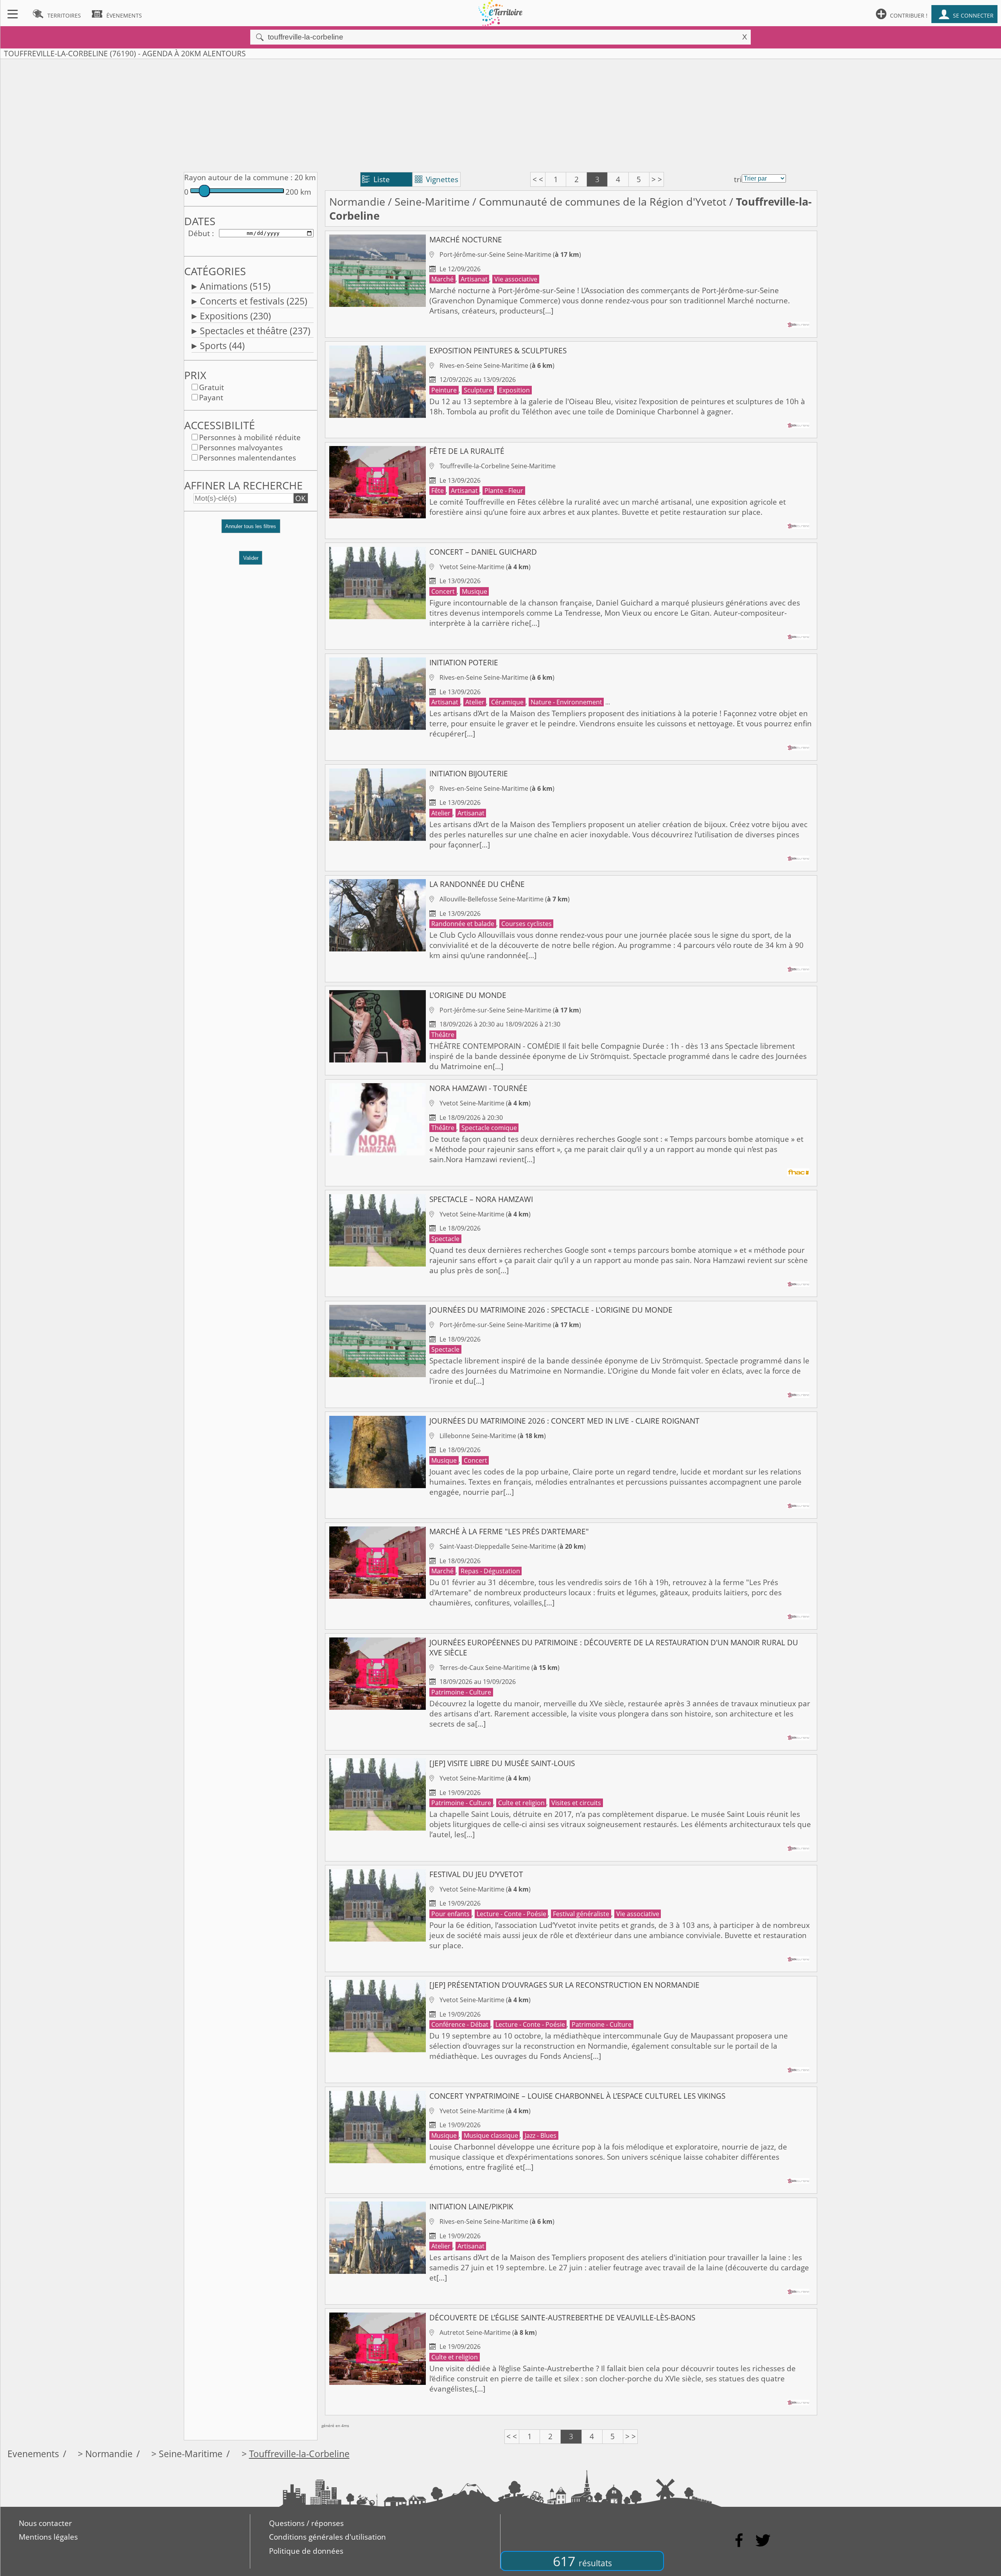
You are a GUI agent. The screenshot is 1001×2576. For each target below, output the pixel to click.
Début (199, 233)
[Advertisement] (500, 114)
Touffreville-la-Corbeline (299, 2454)
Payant (211, 398)
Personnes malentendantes (248, 458)
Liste (376, 179)
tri (738, 179)
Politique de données (306, 2551)
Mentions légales (48, 2537)
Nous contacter (45, 2523)
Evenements (33, 2454)
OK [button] (300, 498)
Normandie (357, 202)
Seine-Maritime (432, 202)
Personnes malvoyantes (241, 448)
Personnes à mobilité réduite (250, 437)
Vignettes (437, 179)
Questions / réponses (306, 2523)
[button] (251, 530)
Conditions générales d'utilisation (327, 2537)
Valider (251, 558)
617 (582, 2561)
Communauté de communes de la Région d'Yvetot (603, 202)
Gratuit (212, 387)
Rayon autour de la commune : (238, 177)
